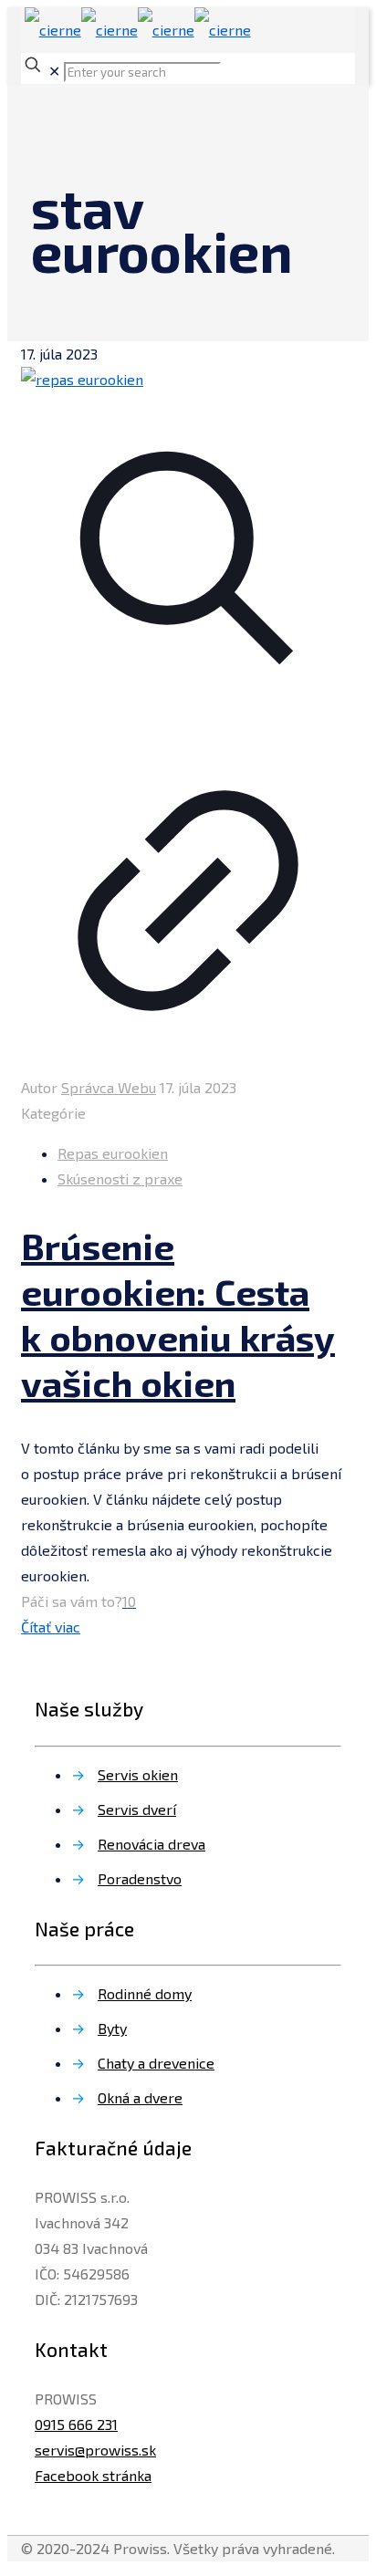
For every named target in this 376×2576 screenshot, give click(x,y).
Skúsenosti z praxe (120, 1178)
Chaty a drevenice (156, 2063)
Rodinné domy (145, 1993)
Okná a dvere (140, 2097)
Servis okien (138, 1774)
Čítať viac (51, 1627)
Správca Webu (109, 1087)
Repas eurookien (113, 1153)
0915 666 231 (76, 2424)
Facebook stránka (93, 2475)
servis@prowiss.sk (95, 2450)
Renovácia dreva (151, 1844)
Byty (112, 2028)
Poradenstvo (140, 1878)
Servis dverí (137, 1809)
